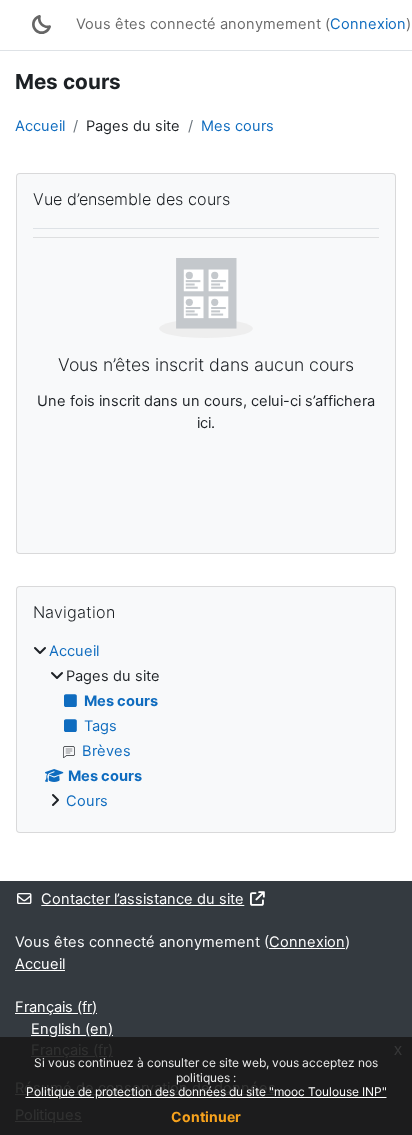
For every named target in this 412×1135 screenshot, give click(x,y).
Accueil (40, 126)
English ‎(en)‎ (72, 1029)
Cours (87, 801)
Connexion (368, 24)
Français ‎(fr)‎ (56, 1007)
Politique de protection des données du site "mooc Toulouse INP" (206, 1091)
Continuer (206, 1116)
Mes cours (237, 126)
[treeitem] (206, 727)
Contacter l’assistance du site (142, 899)
